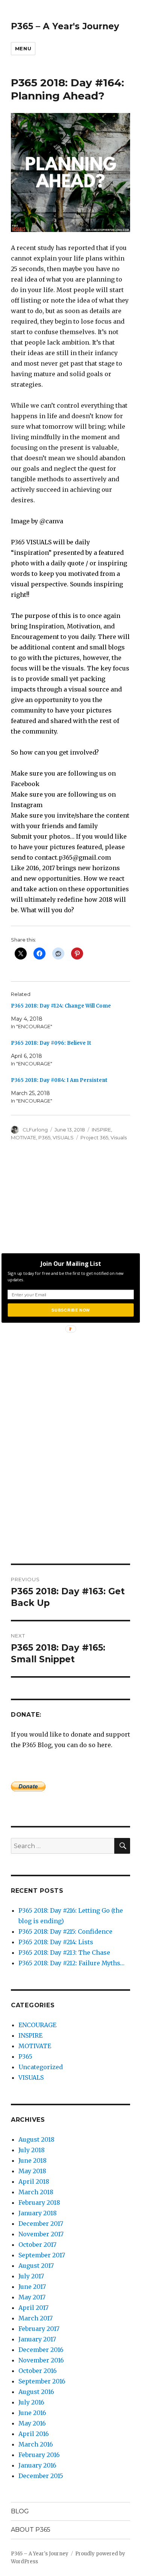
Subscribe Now (70, 1310)
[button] (70, 1264)
